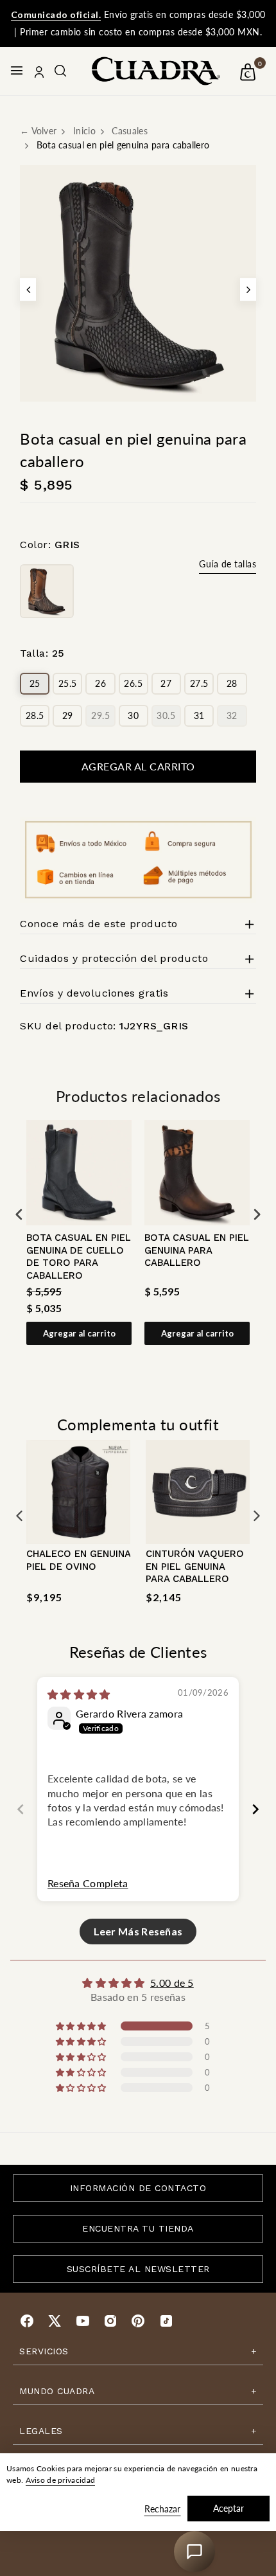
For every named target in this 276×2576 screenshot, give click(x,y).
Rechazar (162, 2509)
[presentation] (19, 1214)
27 (166, 683)
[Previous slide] (21, 1809)
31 (199, 715)
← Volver (38, 131)
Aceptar (229, 2508)
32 (232, 715)
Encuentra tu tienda (138, 2228)
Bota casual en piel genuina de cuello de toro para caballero (79, 1257)
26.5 (133, 683)
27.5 (199, 683)
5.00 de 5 (172, 1983)
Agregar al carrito (79, 1333)
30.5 (166, 715)
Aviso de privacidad (61, 2480)
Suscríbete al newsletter (138, 2269)
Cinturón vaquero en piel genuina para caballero (195, 1566)
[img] (79, 1694)
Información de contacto (138, 2188)
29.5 (100, 715)
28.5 (35, 715)
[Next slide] (255, 1809)
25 (35, 683)
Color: (50, 545)
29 (68, 715)
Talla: (42, 653)
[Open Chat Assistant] (194, 2552)
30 (133, 715)
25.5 (68, 683)
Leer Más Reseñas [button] (138, 1931)
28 (232, 683)
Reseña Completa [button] (88, 1883)
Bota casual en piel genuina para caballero (197, 1250)
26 (100, 683)
